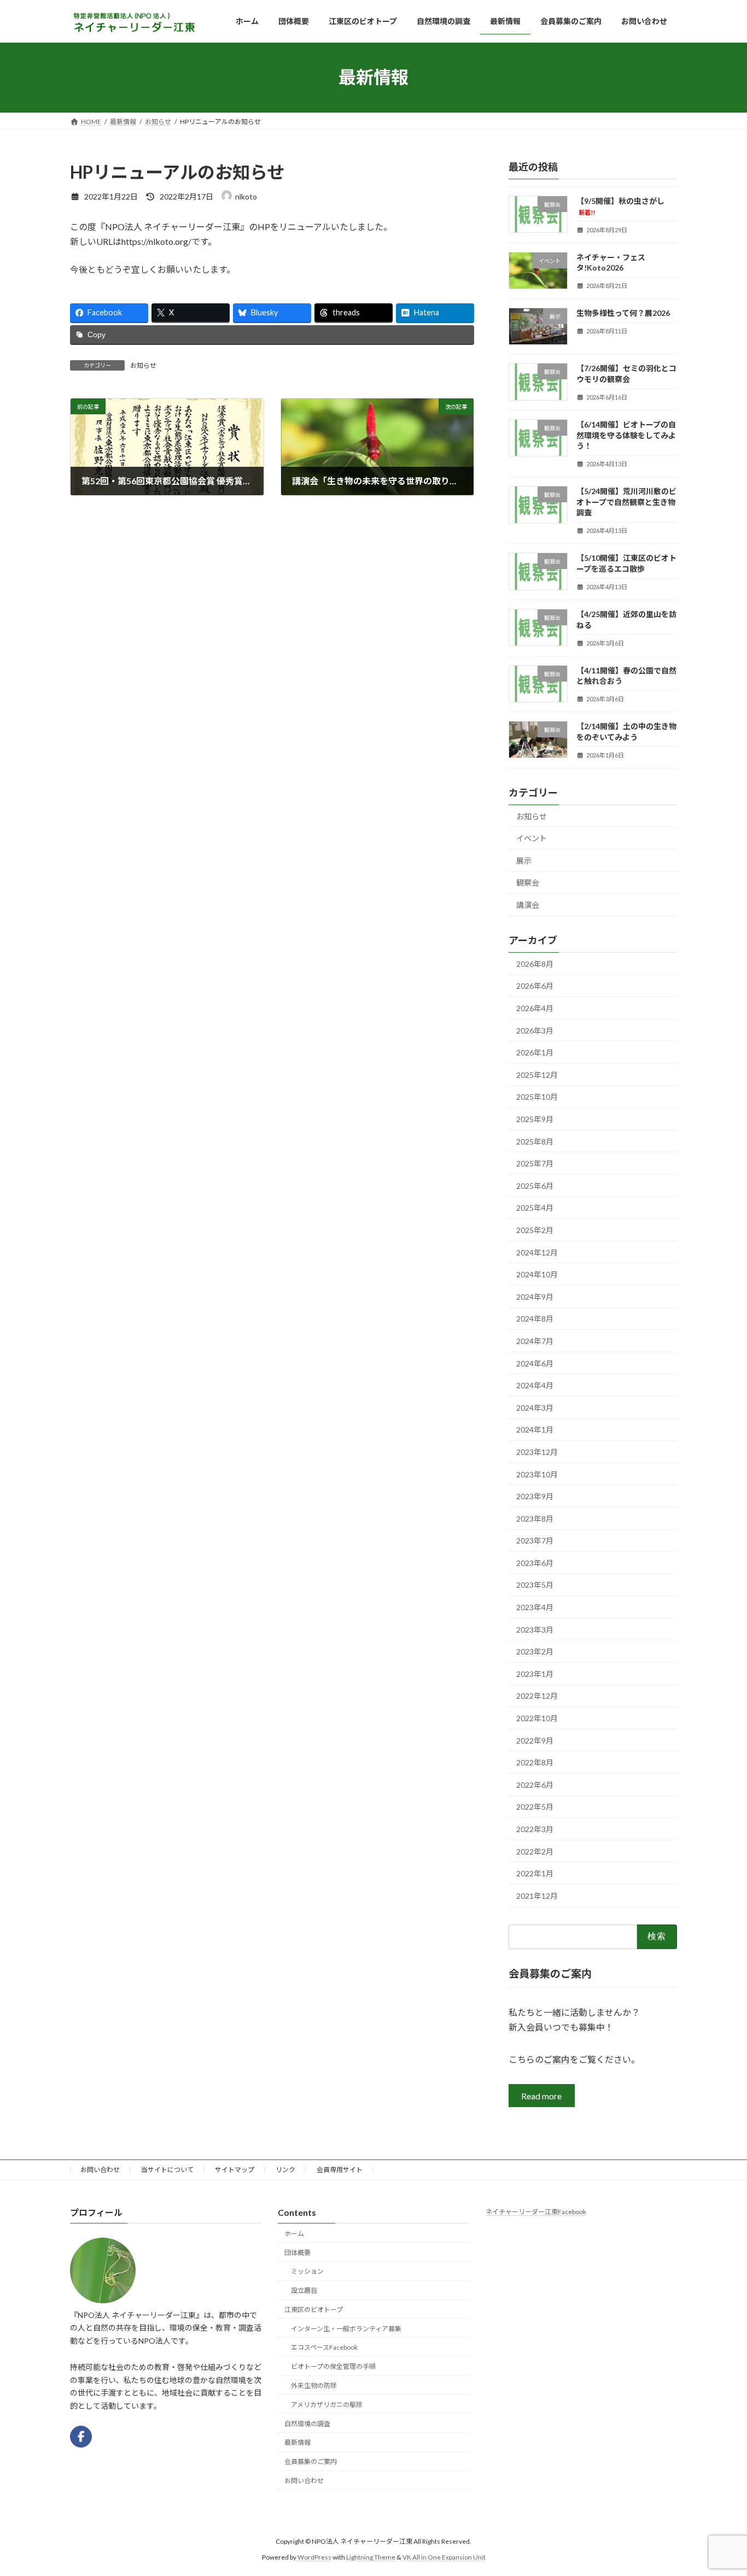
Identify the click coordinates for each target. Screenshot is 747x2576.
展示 (524, 861)
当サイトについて (167, 2170)
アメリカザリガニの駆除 (327, 2405)
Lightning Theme (371, 2557)
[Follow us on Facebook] (81, 2437)
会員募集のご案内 (311, 2461)
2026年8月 (535, 964)
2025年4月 (535, 1208)
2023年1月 (535, 1674)
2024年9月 (535, 1296)
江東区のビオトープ (314, 2310)
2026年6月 (535, 986)
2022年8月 (535, 1762)
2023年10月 (537, 1474)
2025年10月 (537, 1097)
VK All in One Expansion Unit (444, 2557)
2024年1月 (535, 1430)
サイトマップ (235, 2170)
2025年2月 (535, 1230)
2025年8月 (535, 1141)
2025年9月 (535, 1119)
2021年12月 (537, 1895)
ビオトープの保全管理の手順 (333, 2366)
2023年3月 (535, 1629)
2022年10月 (537, 1718)
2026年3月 (535, 1030)
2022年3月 (535, 1829)
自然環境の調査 (307, 2424)
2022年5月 (535, 1807)
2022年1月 (535, 1873)
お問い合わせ (100, 2170)
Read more (542, 2096)
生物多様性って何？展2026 (623, 313)
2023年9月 (535, 1496)
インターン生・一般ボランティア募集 (346, 2329)
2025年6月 (535, 1185)
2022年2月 (535, 1851)
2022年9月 (535, 1740)
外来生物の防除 (314, 2386)
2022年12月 (537, 1696)
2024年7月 (535, 1341)
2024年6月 (535, 1363)
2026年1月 (535, 1052)
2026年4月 (535, 1008)
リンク (285, 2170)
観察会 (528, 882)
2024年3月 (535, 1407)
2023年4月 (535, 1607)
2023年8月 (535, 1518)
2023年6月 (535, 1563)
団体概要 (297, 2253)
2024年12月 (537, 1252)
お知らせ (143, 365)
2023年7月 (535, 1541)
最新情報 (297, 2443)
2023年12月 (537, 1452)
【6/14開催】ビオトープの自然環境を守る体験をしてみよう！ (626, 435)
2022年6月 (535, 1785)
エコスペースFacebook (324, 2348)
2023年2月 (535, 1651)
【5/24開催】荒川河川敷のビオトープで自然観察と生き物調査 (626, 502)
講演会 (528, 905)
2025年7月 (535, 1163)
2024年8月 (535, 1319)
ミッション (307, 2271)
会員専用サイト (340, 2170)
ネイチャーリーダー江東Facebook (536, 2212)
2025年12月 (537, 1075)
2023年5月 (535, 1585)
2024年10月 (537, 1274)
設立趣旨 (304, 2290)
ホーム (294, 2234)
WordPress (314, 2557)
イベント (532, 838)
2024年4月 (535, 1385)
